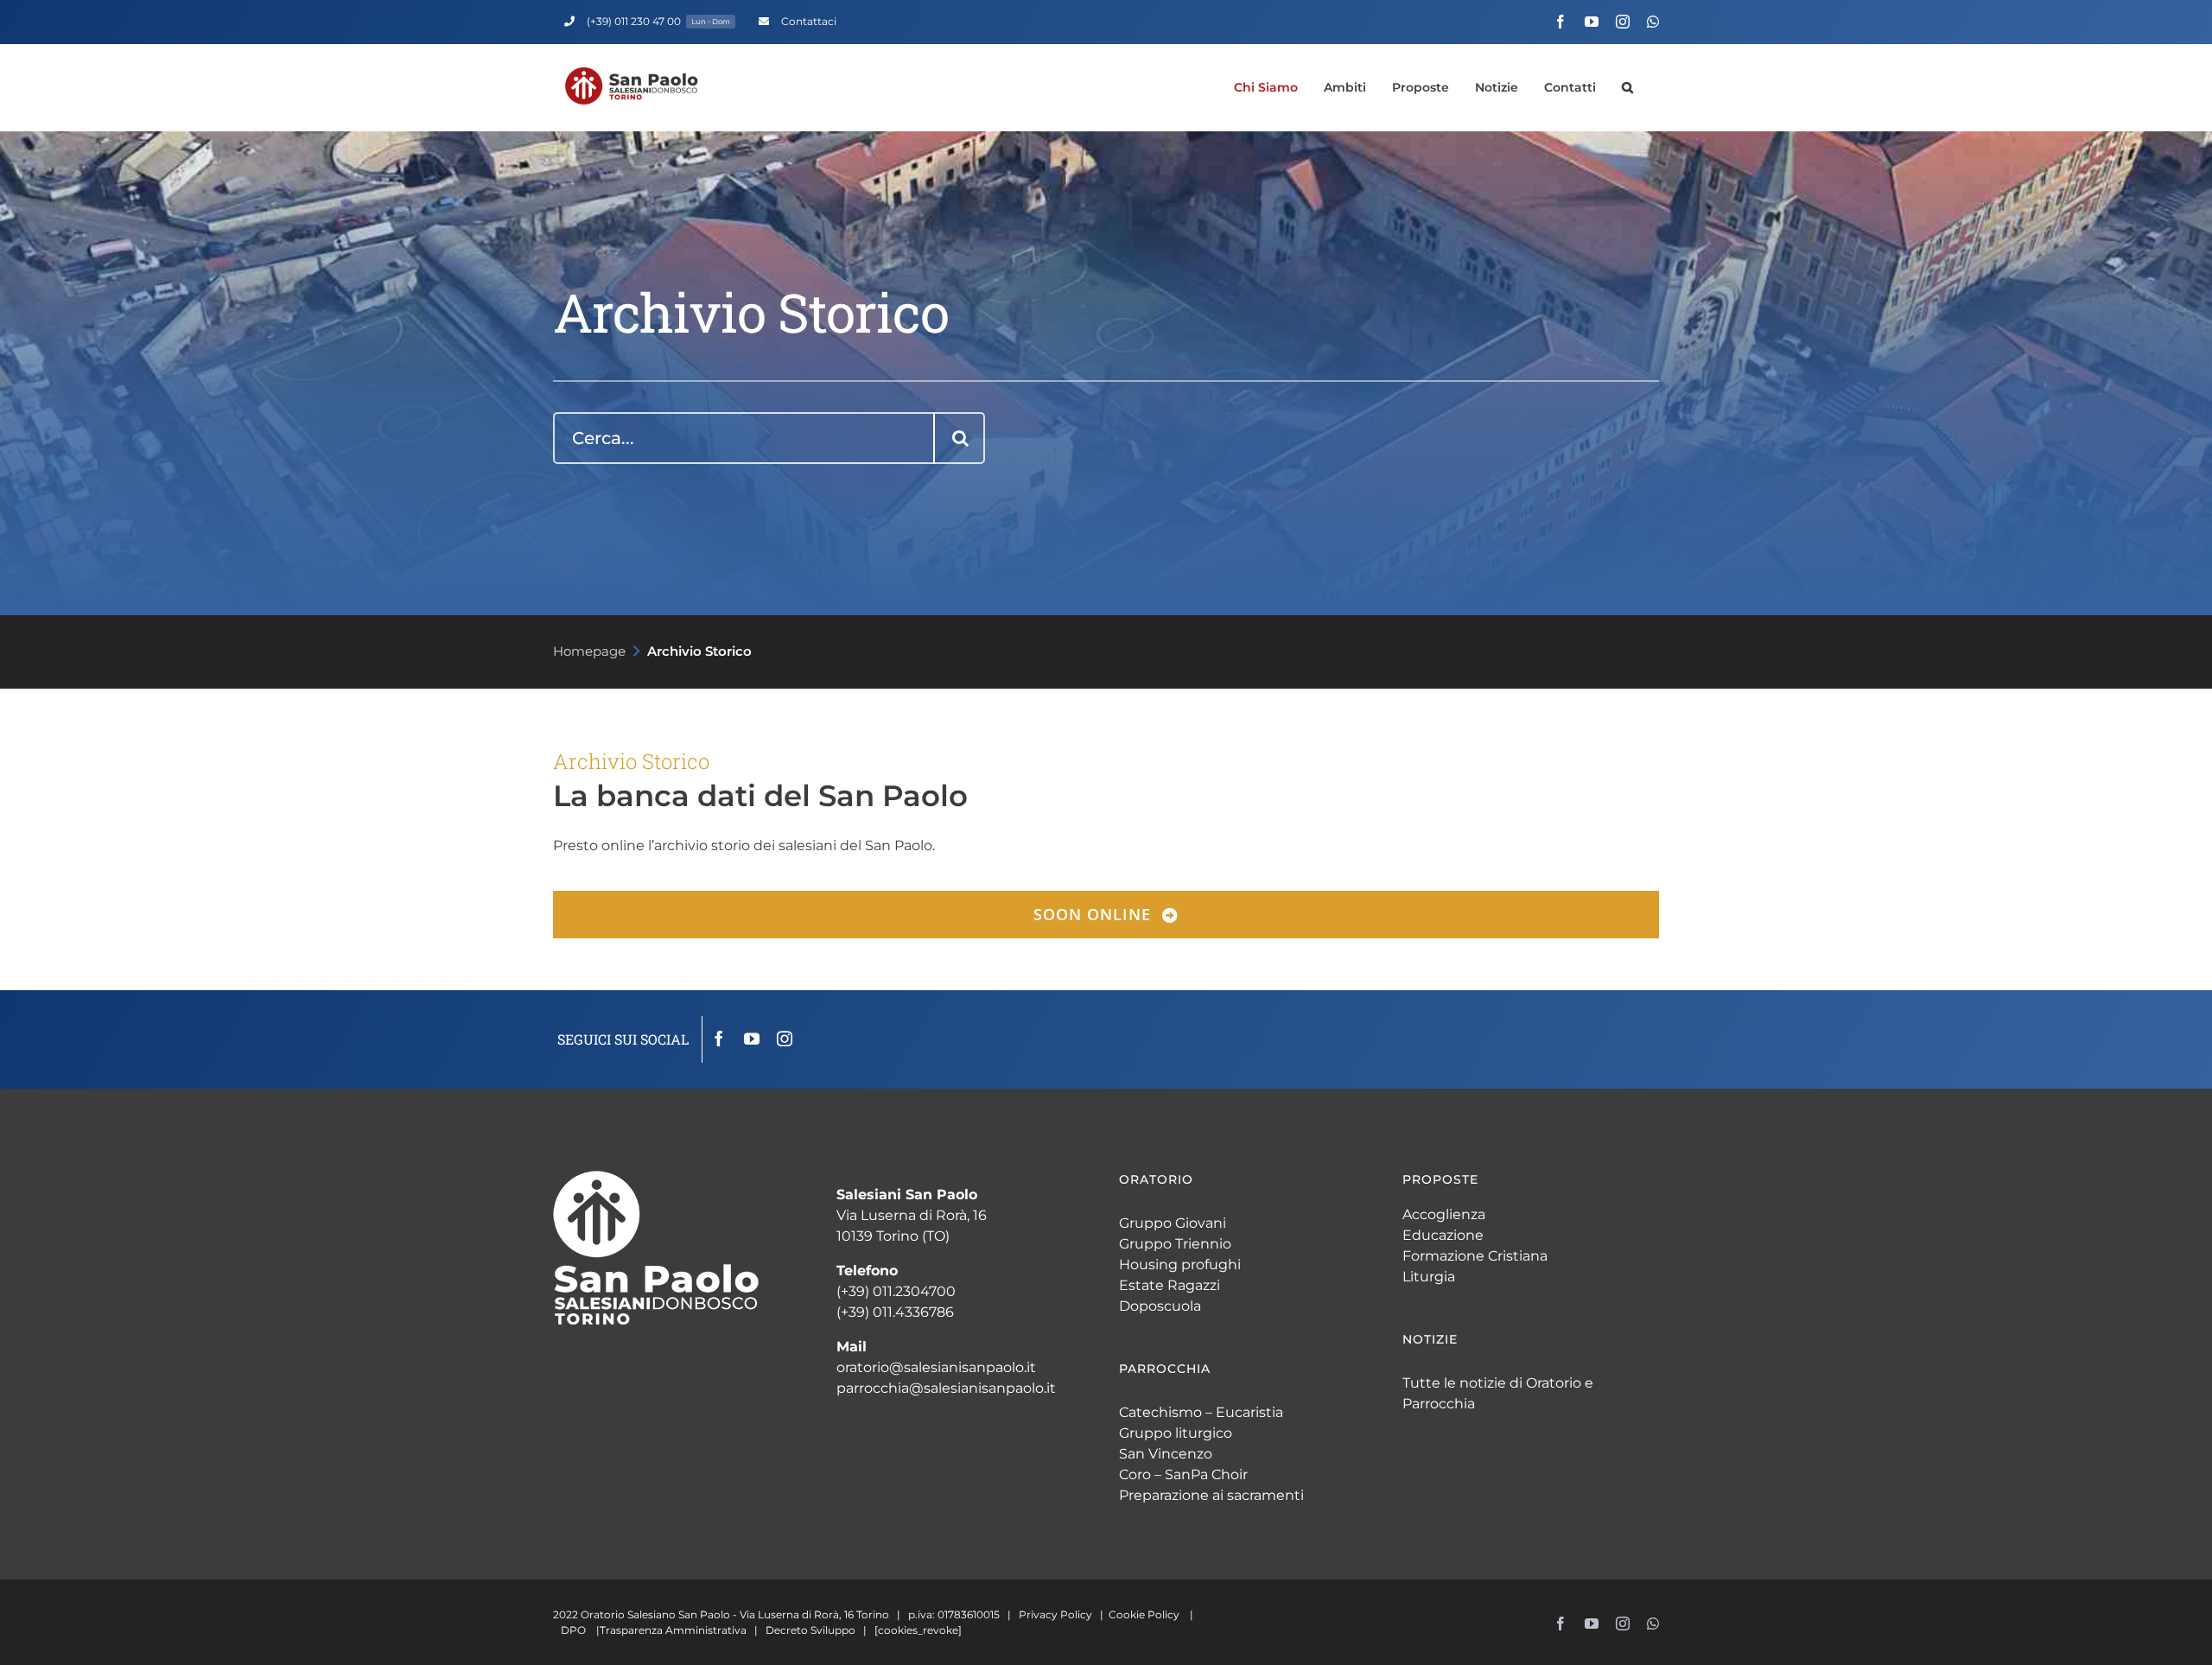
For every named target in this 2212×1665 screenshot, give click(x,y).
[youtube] (752, 1039)
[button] (1627, 87)
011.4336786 (913, 1312)
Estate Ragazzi (1170, 1285)
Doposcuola (1160, 1306)
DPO (573, 1630)
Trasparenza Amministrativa (673, 1630)
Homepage (589, 651)
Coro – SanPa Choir (1183, 1474)
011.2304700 (914, 1291)
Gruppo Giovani (1173, 1223)
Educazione (1443, 1235)
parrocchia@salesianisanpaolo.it (946, 1388)
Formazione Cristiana (1475, 1256)
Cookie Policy (1144, 1614)
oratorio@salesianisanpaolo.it (936, 1367)
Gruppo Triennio (1175, 1244)
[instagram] (785, 1039)
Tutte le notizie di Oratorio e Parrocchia (1498, 1393)
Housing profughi (1180, 1265)
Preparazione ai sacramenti (1211, 1495)
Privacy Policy (1055, 1614)
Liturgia (1429, 1277)
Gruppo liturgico (1176, 1433)
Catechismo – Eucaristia (1201, 1412)
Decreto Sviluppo (810, 1630)
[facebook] (719, 1039)
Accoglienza (1444, 1214)
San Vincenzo (1166, 1454)
